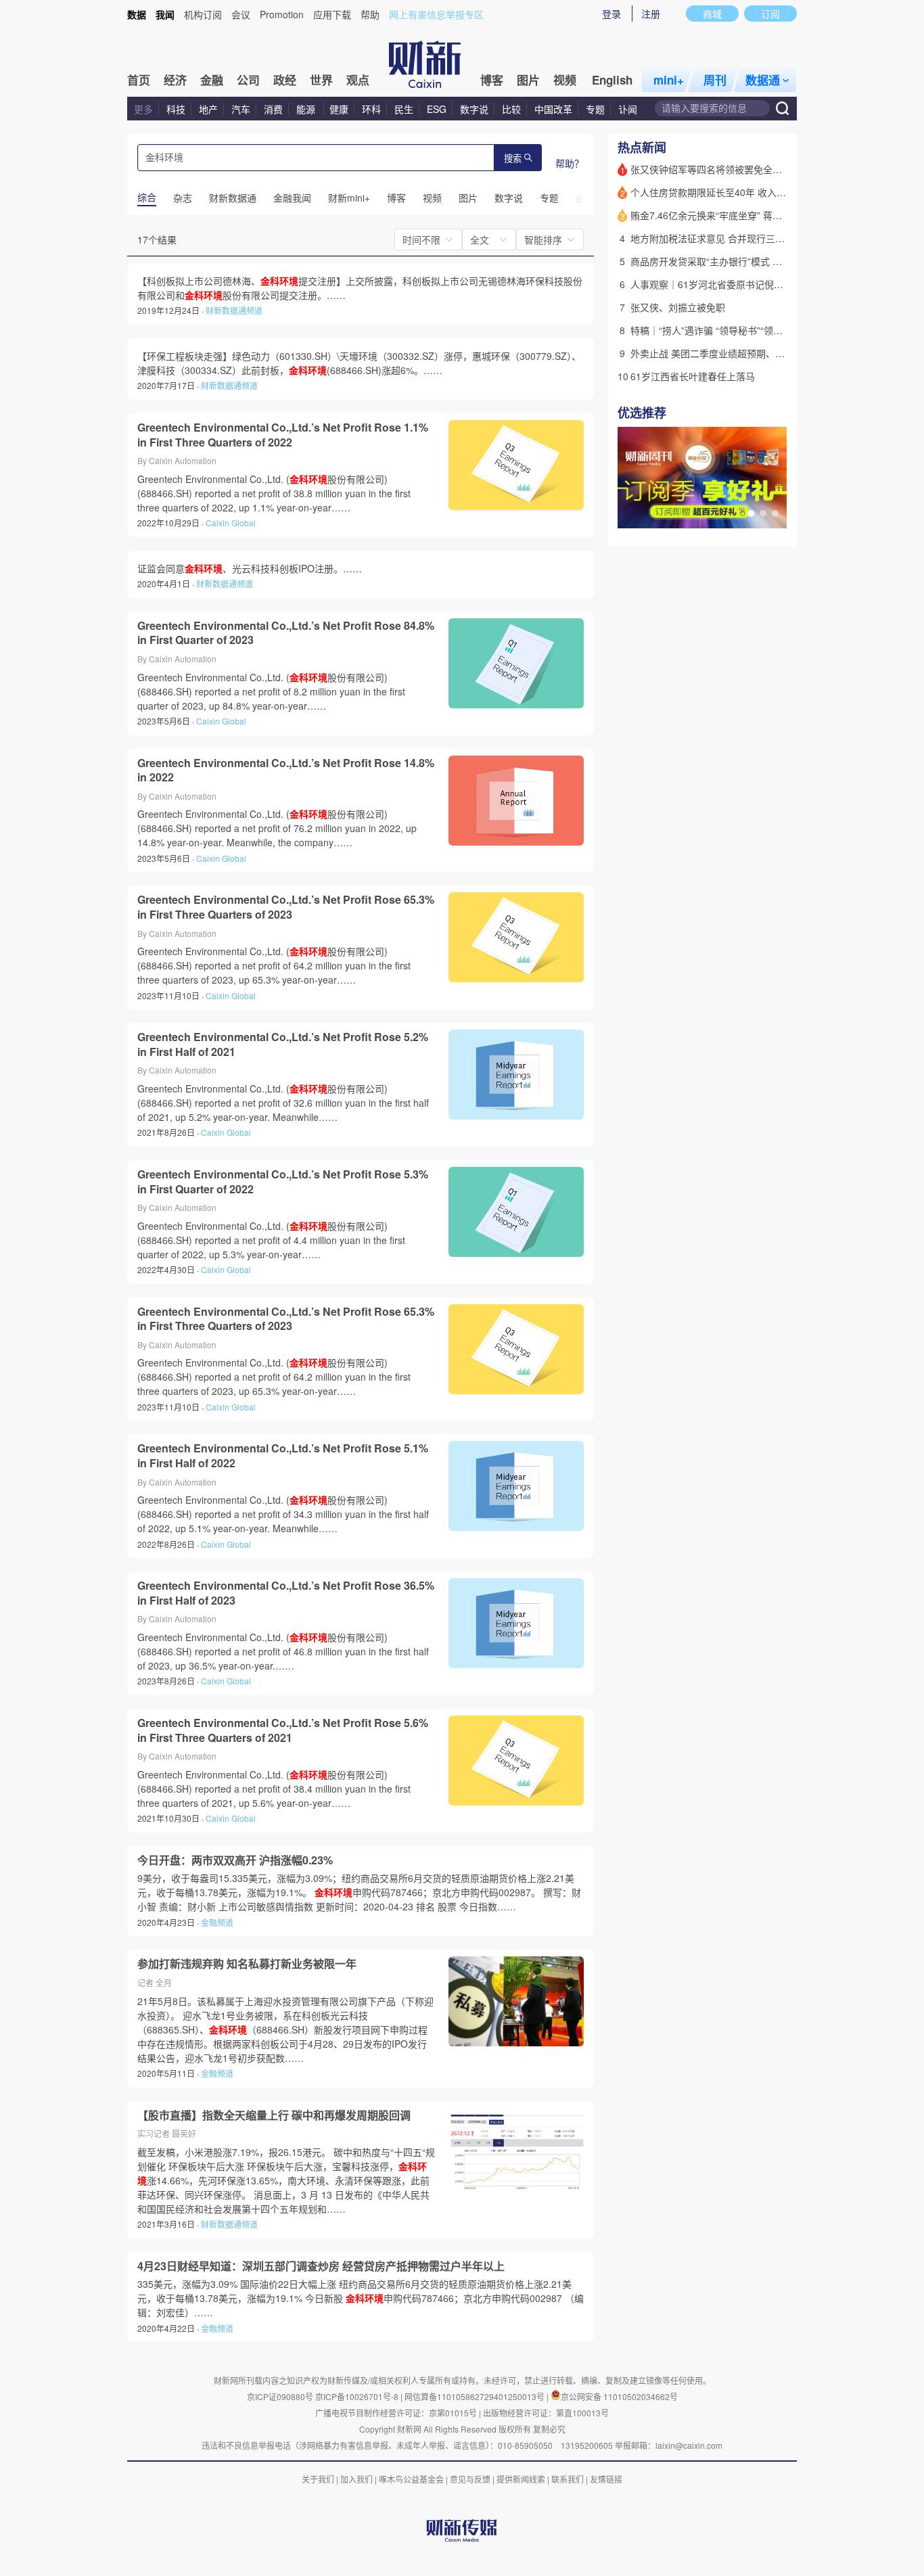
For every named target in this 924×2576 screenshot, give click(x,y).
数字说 (474, 109)
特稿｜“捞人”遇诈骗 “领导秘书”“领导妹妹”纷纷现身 (737, 330)
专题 (595, 109)
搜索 (513, 159)
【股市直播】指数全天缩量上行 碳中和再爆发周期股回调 (274, 2115)
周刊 (715, 80)
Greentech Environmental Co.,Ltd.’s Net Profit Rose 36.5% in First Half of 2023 (286, 1593)
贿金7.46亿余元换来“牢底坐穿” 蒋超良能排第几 (730, 215)
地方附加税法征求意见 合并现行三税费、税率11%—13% (750, 238)
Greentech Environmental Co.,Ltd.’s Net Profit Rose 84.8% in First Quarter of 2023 (286, 633)
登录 (611, 14)
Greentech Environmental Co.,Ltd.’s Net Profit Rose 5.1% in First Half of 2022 (283, 1455)
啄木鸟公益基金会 (412, 2479)
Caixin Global (231, 523)
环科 (371, 109)
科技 (176, 109)
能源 (307, 109)
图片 (528, 80)
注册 (651, 14)
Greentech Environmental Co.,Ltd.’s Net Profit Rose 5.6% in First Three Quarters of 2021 (283, 1730)
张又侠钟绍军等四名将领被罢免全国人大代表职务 (735, 169)
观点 (358, 80)
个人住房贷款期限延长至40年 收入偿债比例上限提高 (741, 192)
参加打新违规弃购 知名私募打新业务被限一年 (247, 1964)
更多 (143, 109)
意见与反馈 (470, 2479)
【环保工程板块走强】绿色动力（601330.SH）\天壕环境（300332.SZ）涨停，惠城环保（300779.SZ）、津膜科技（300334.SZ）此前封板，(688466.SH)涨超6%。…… (359, 363)
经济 (175, 80)
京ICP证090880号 (280, 2396)
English (612, 80)
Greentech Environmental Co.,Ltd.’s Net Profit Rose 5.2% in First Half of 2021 (283, 1044)
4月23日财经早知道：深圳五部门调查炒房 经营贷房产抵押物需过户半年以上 (321, 2266)
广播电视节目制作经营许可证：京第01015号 (396, 2413)
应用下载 (332, 14)
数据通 (763, 80)
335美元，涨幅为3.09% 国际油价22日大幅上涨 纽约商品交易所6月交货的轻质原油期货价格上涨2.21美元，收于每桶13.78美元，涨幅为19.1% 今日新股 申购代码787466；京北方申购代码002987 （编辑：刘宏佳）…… (361, 2298)
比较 (511, 109)
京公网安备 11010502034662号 (619, 2396)
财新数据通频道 (234, 310)
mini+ (669, 80)
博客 (492, 80)
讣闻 (628, 109)
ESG (437, 109)
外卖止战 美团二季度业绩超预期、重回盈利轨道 (731, 353)
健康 (339, 109)
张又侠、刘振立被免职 (678, 307)
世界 (321, 80)
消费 (273, 109)
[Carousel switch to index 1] (751, 513)
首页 (139, 80)
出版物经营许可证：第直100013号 (546, 2413)
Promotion (282, 14)
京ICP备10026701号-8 (358, 2396)
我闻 (165, 14)
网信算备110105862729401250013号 (476, 2396)
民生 (404, 109)
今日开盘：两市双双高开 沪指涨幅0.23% (235, 1860)
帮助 (370, 14)
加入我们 (356, 2479)
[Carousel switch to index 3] (775, 513)
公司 (248, 80)
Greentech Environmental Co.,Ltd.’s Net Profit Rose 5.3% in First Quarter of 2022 (283, 1181)
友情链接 (606, 2479)
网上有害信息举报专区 (436, 14)
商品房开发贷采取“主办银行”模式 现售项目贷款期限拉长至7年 (761, 261)
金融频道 (217, 1922)
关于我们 (318, 2479)
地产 (208, 109)
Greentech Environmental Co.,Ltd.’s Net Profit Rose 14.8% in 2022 (286, 770)
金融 (212, 80)
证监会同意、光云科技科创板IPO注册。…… (250, 568)
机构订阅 (203, 14)
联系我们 (568, 2479)
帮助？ (570, 163)
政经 (285, 80)
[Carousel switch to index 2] (763, 513)
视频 (565, 80)
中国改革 (553, 109)
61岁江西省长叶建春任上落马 (693, 376)
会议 (241, 14)
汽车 (241, 109)
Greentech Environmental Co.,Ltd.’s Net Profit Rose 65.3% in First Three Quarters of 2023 (286, 907)
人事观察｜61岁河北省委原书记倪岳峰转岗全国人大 (740, 284)
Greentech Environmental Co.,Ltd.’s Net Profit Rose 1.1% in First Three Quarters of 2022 (283, 435)
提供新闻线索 (521, 2479)
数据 (137, 14)
